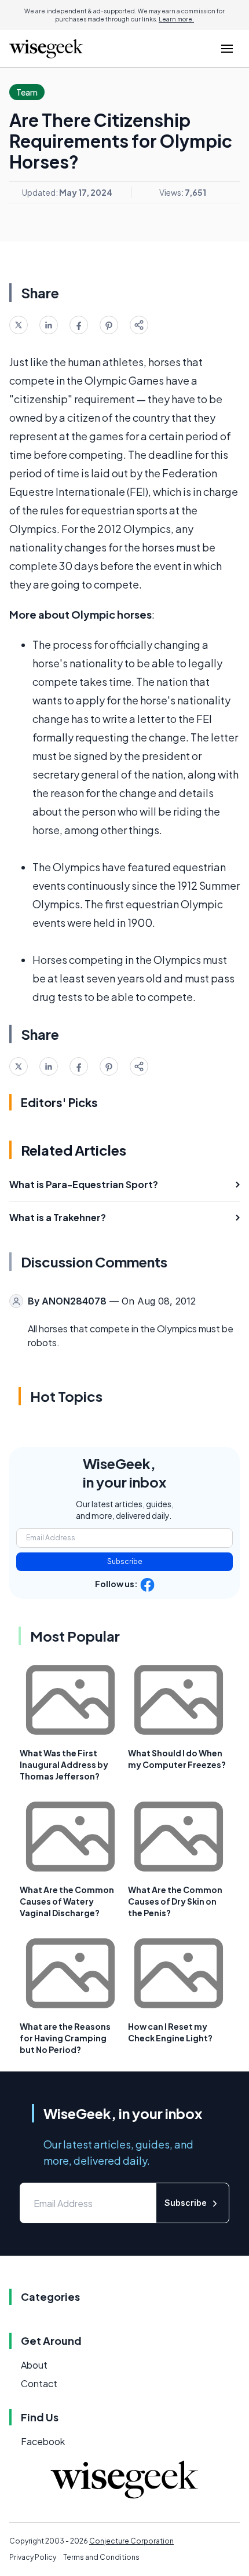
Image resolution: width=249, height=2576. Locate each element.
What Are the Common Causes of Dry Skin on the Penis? (175, 1901)
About (34, 2365)
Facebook (43, 2441)
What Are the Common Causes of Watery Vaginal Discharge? (67, 1901)
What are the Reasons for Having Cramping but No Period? (65, 2038)
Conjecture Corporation (131, 2541)
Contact (39, 2383)
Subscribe (125, 1561)
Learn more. (176, 19)
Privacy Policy (33, 2557)
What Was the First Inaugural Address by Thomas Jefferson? (64, 1764)
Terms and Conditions (101, 2557)
